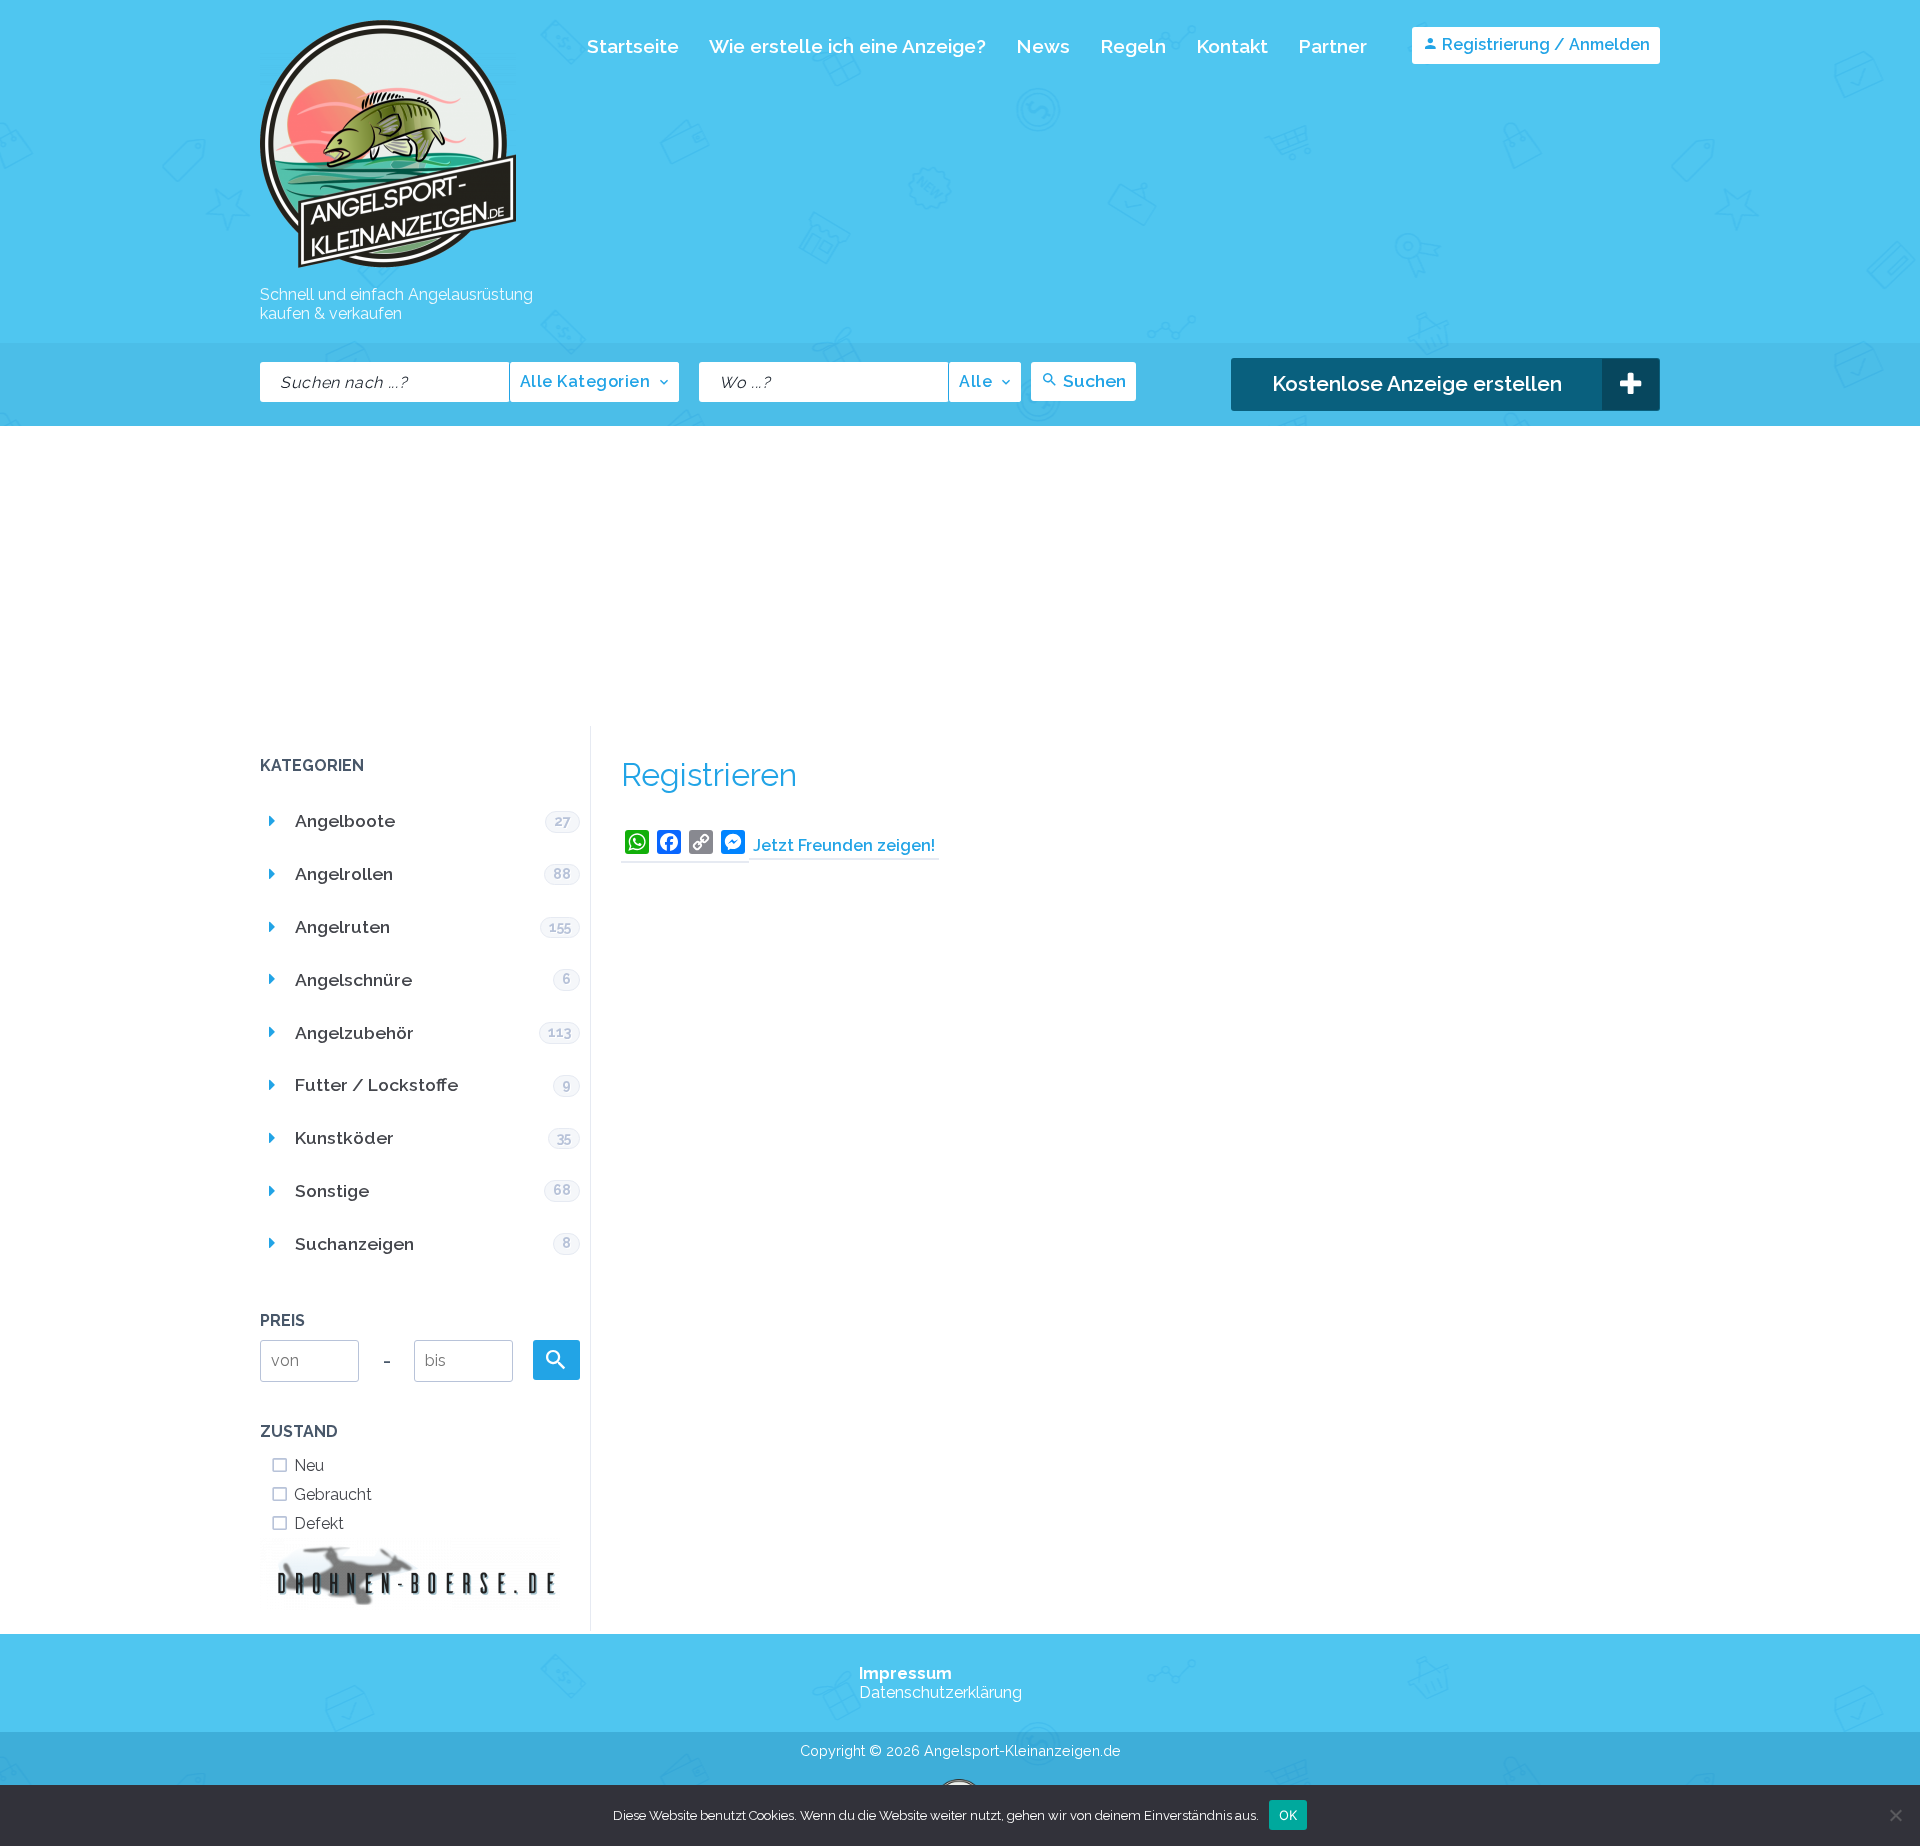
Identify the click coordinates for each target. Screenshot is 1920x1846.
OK (1288, 1814)
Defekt (319, 1523)
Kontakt (1232, 46)
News (1043, 46)
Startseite (633, 46)
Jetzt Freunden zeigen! (844, 845)
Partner (1332, 46)
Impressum (905, 1673)
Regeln (1133, 46)
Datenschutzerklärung (940, 1692)
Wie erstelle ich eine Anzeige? (847, 46)
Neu (309, 1465)
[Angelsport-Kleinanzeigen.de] (388, 266)
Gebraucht (333, 1494)
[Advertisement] (960, 576)
